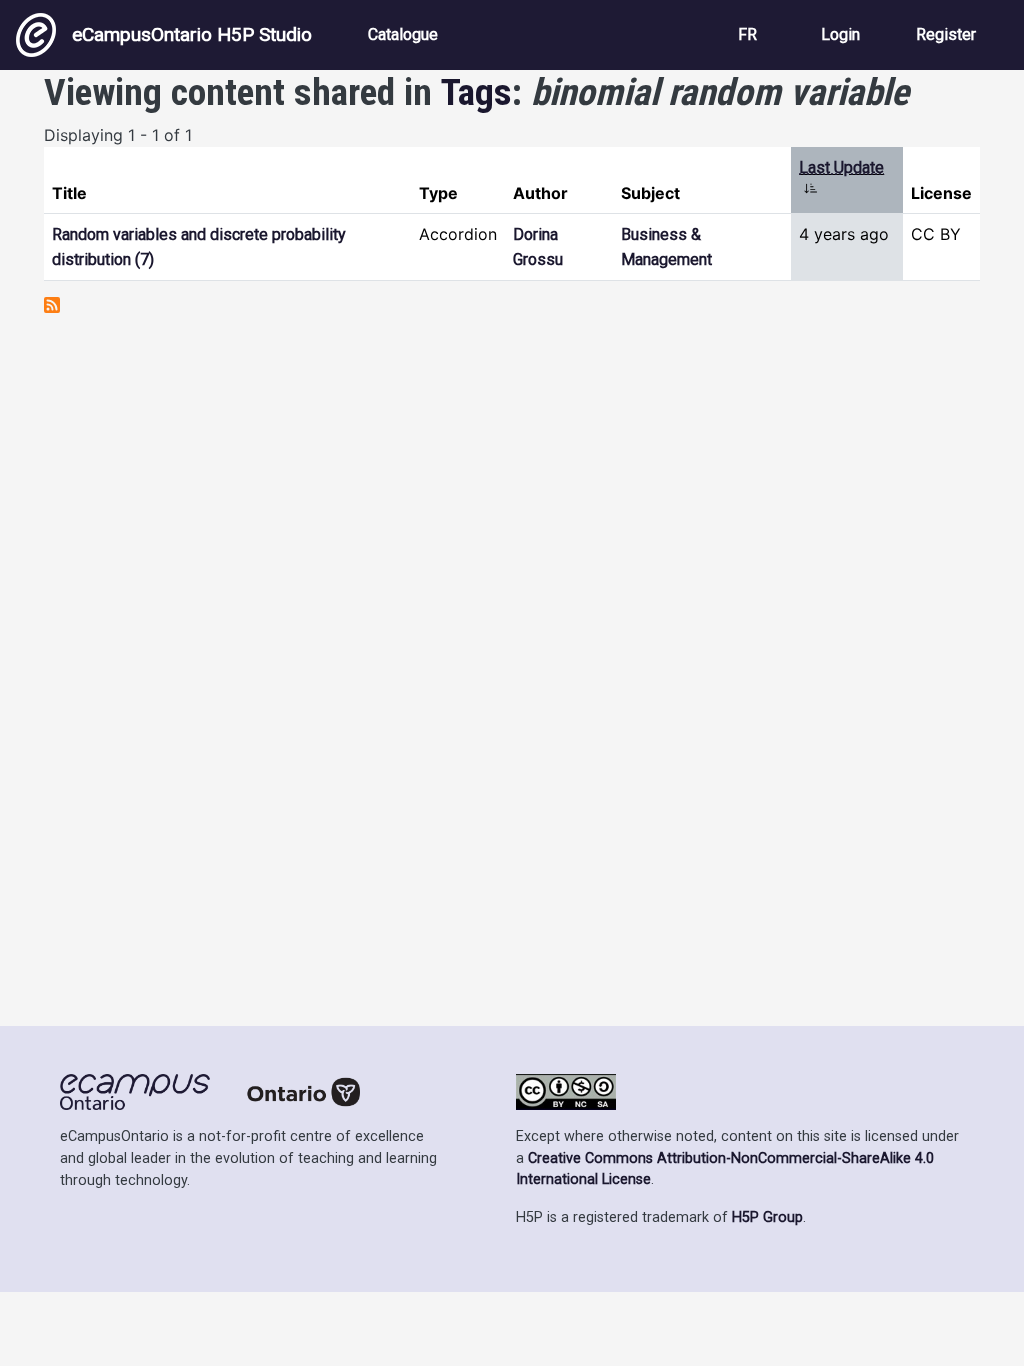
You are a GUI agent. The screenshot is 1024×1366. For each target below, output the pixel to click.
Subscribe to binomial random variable (52, 305)
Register (946, 34)
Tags (476, 92)
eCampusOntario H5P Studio (192, 34)
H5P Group (767, 1217)
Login (840, 34)
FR (747, 34)
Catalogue (403, 34)
